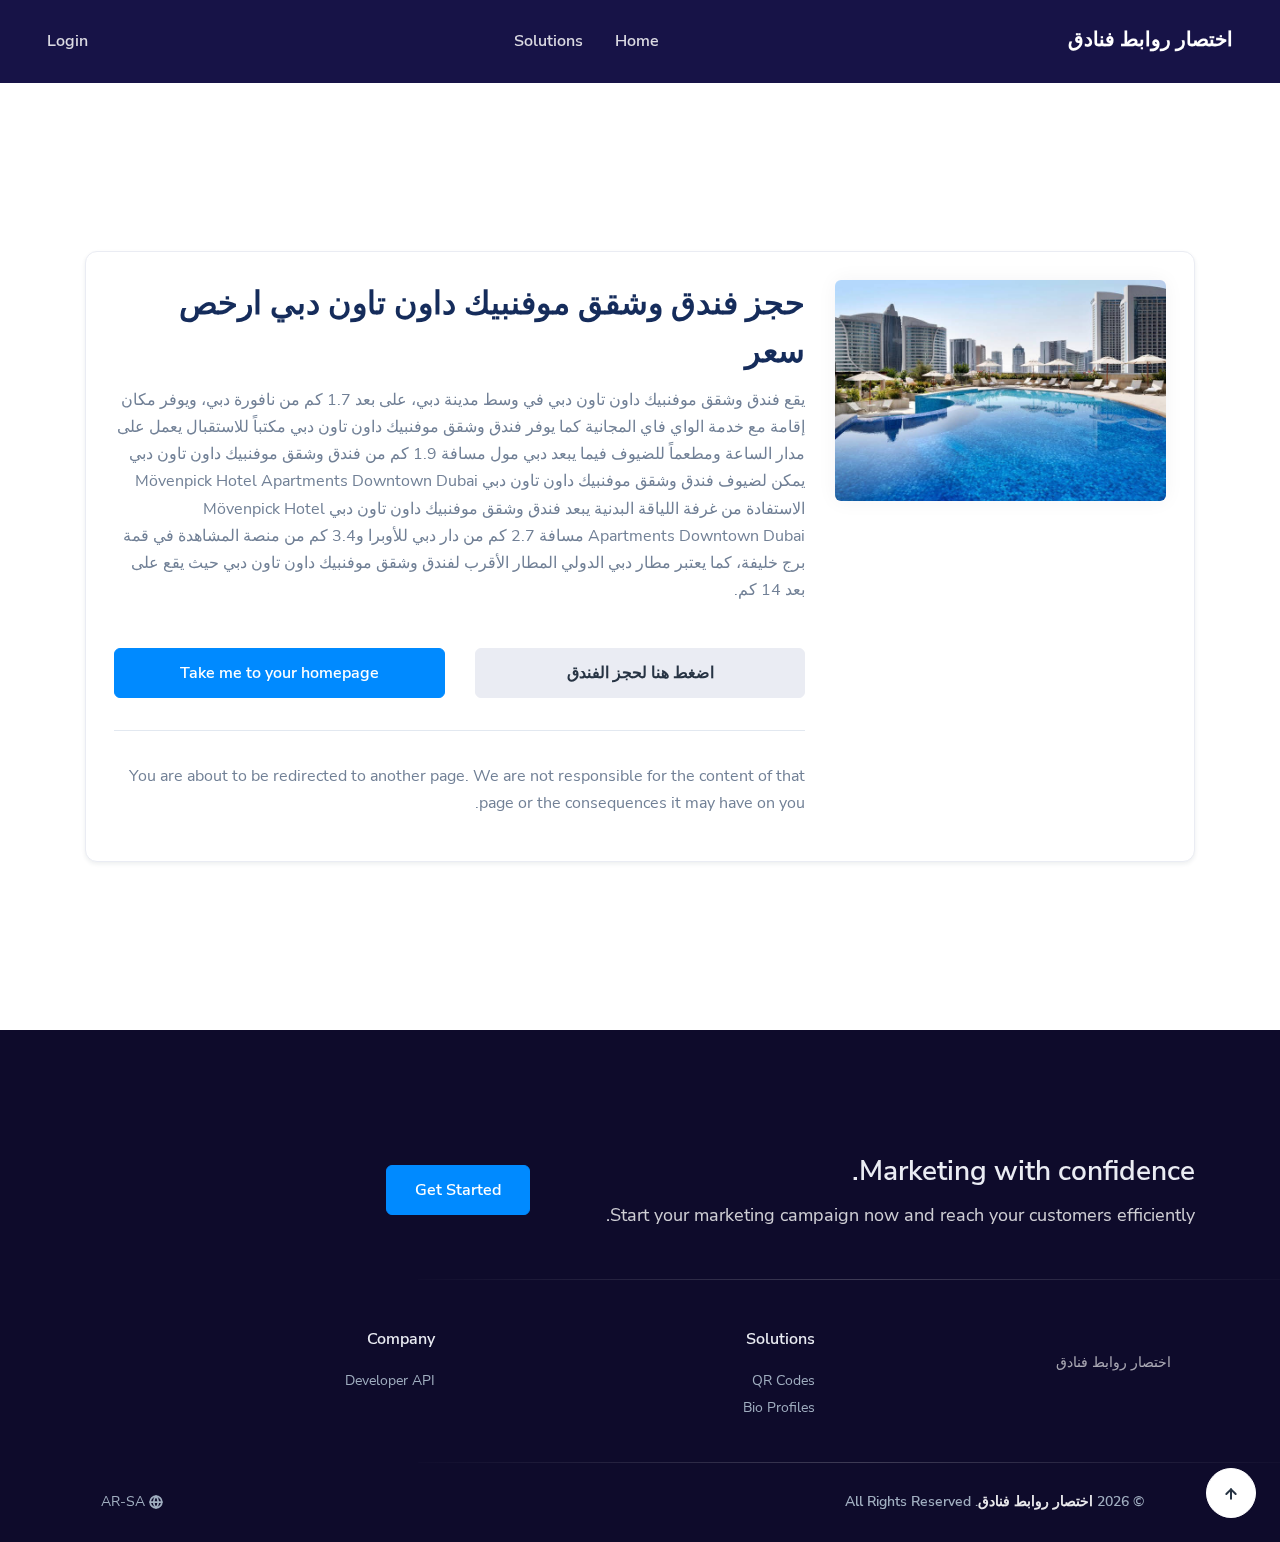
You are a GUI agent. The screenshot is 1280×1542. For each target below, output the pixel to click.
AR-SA (125, 1501)
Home (637, 41)
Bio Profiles (779, 1407)
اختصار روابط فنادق (1035, 1501)
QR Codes (783, 1380)
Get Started (458, 1190)
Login (67, 41)
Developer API (390, 1380)
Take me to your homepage (279, 673)
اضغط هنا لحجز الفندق (640, 673)
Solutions (548, 41)
